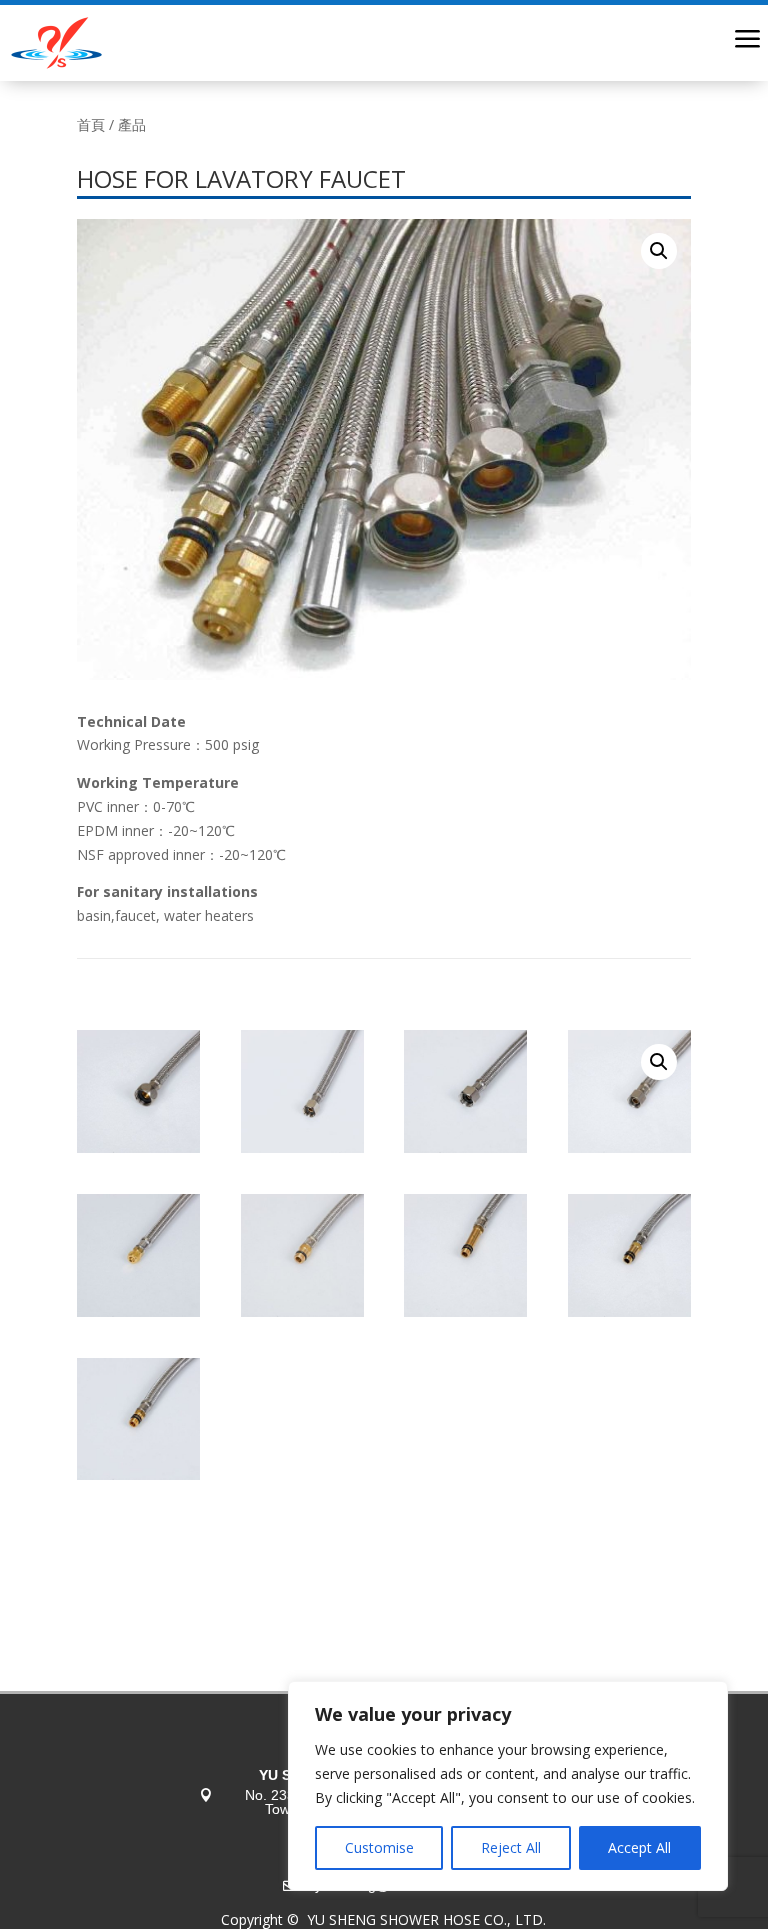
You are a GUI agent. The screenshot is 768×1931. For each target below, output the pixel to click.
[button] (659, 251)
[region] (508, 1786)
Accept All (639, 1847)
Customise (379, 1847)
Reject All (511, 1847)
